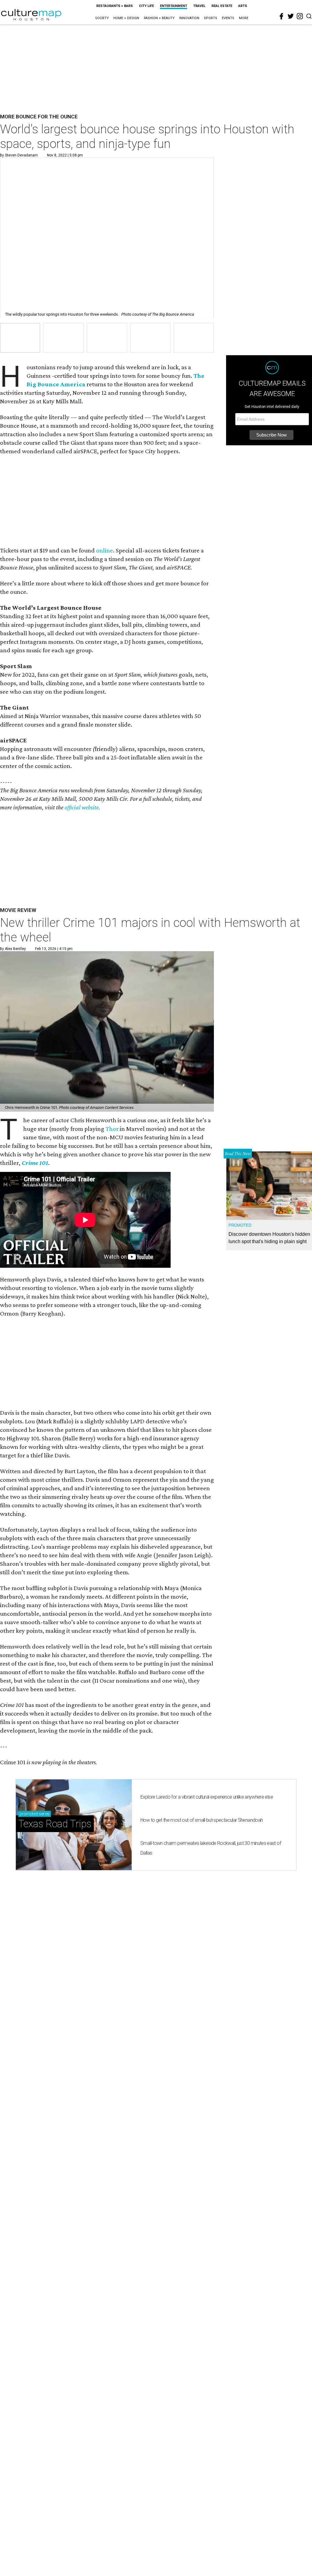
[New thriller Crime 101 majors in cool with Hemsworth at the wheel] (107, 1031)
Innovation (189, 18)
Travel (199, 6)
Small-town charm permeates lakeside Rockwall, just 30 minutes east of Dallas (211, 1848)
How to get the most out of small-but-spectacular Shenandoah (202, 1820)
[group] (20, 338)
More (244, 18)
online (105, 550)
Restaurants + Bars (115, 6)
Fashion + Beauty (159, 18)
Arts (243, 6)
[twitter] (291, 16)
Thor (112, 1129)
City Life (146, 6)
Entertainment (174, 6)
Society (102, 18)
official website (82, 807)
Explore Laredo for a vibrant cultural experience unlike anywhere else (207, 1797)
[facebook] (282, 16)
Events (228, 18)
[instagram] (300, 16)
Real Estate (222, 6)
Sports (211, 18)
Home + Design (126, 18)
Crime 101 (35, 1163)
